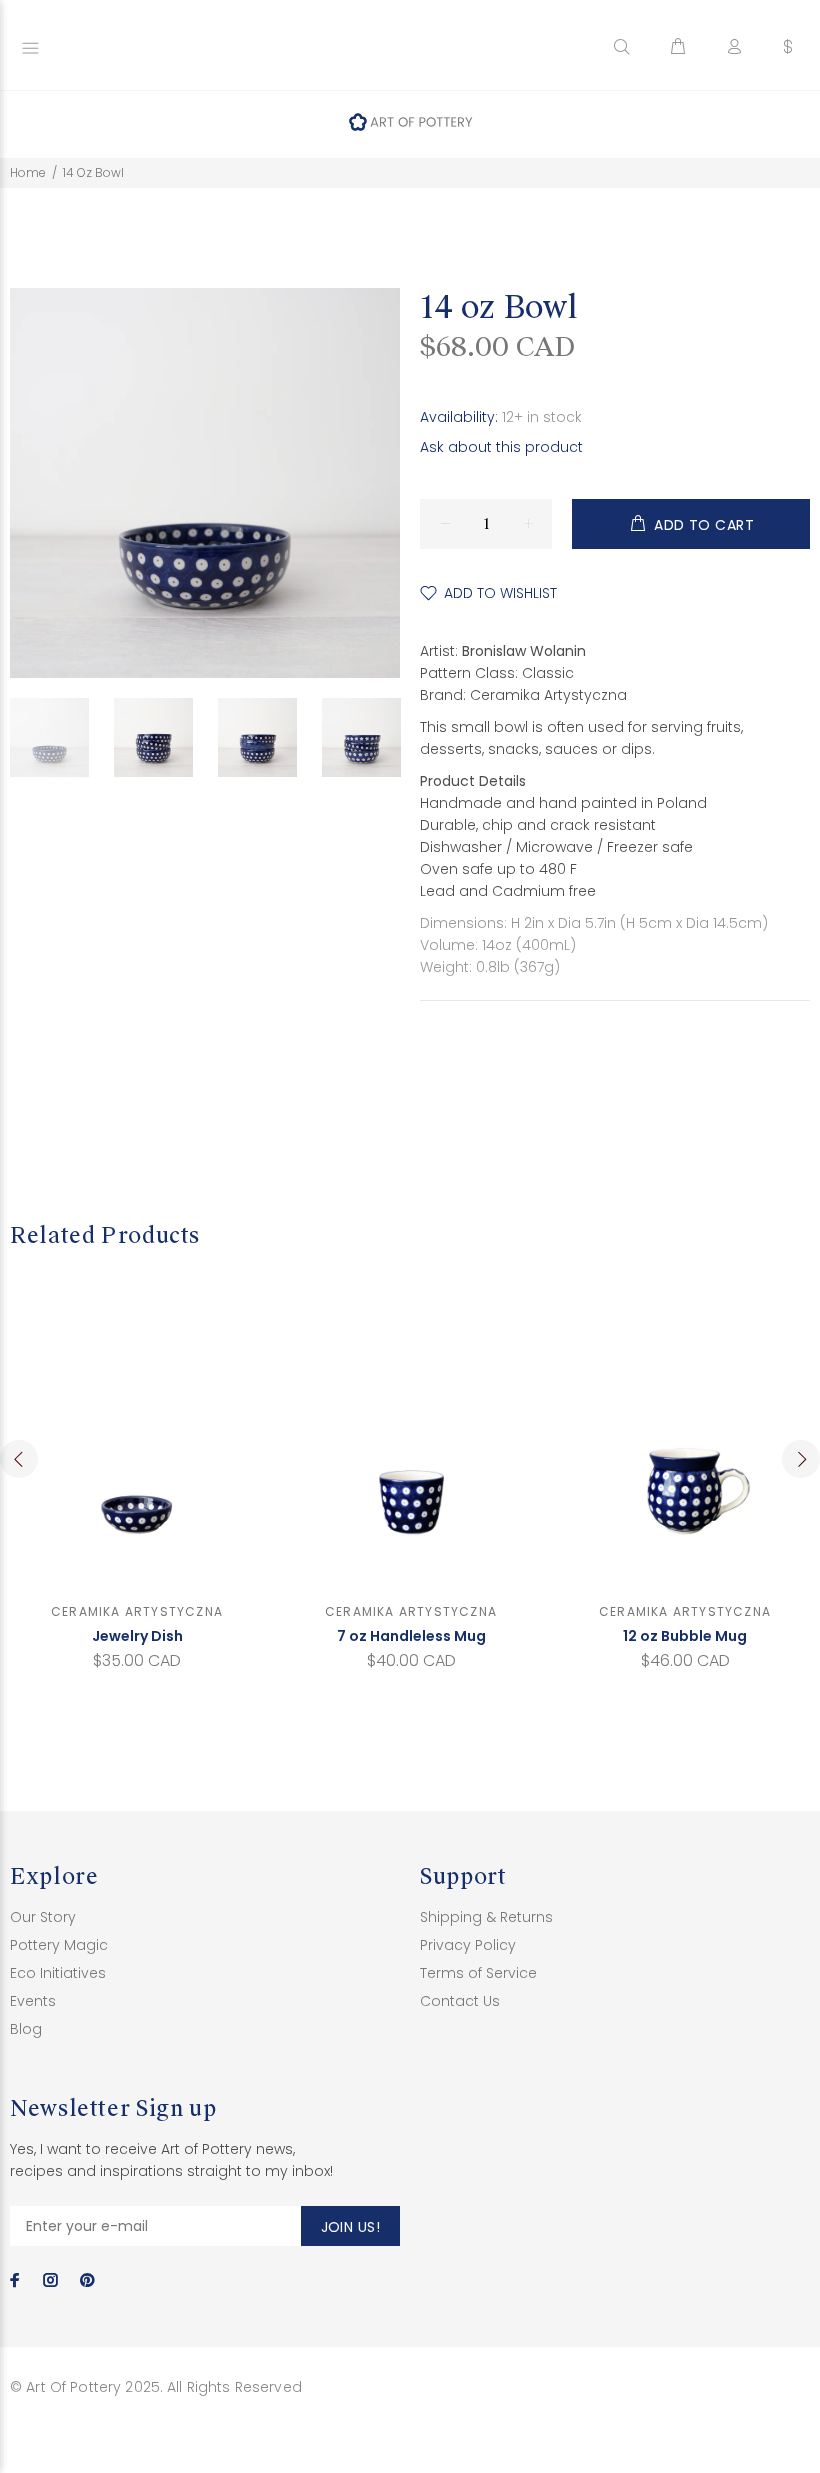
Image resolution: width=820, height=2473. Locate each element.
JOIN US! (350, 2227)
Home (28, 172)
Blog (26, 2029)
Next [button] (801, 1459)
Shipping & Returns (486, 1917)
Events (33, 2001)
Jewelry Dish (137, 1636)
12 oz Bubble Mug (685, 1636)
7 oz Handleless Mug (411, 1636)
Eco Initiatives (58, 1973)
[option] (62, 737)
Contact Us (460, 2001)
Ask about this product (501, 447)
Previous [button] (19, 1459)
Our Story (43, 1917)
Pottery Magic (59, 1945)
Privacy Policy (468, 1945)
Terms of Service (478, 1973)
